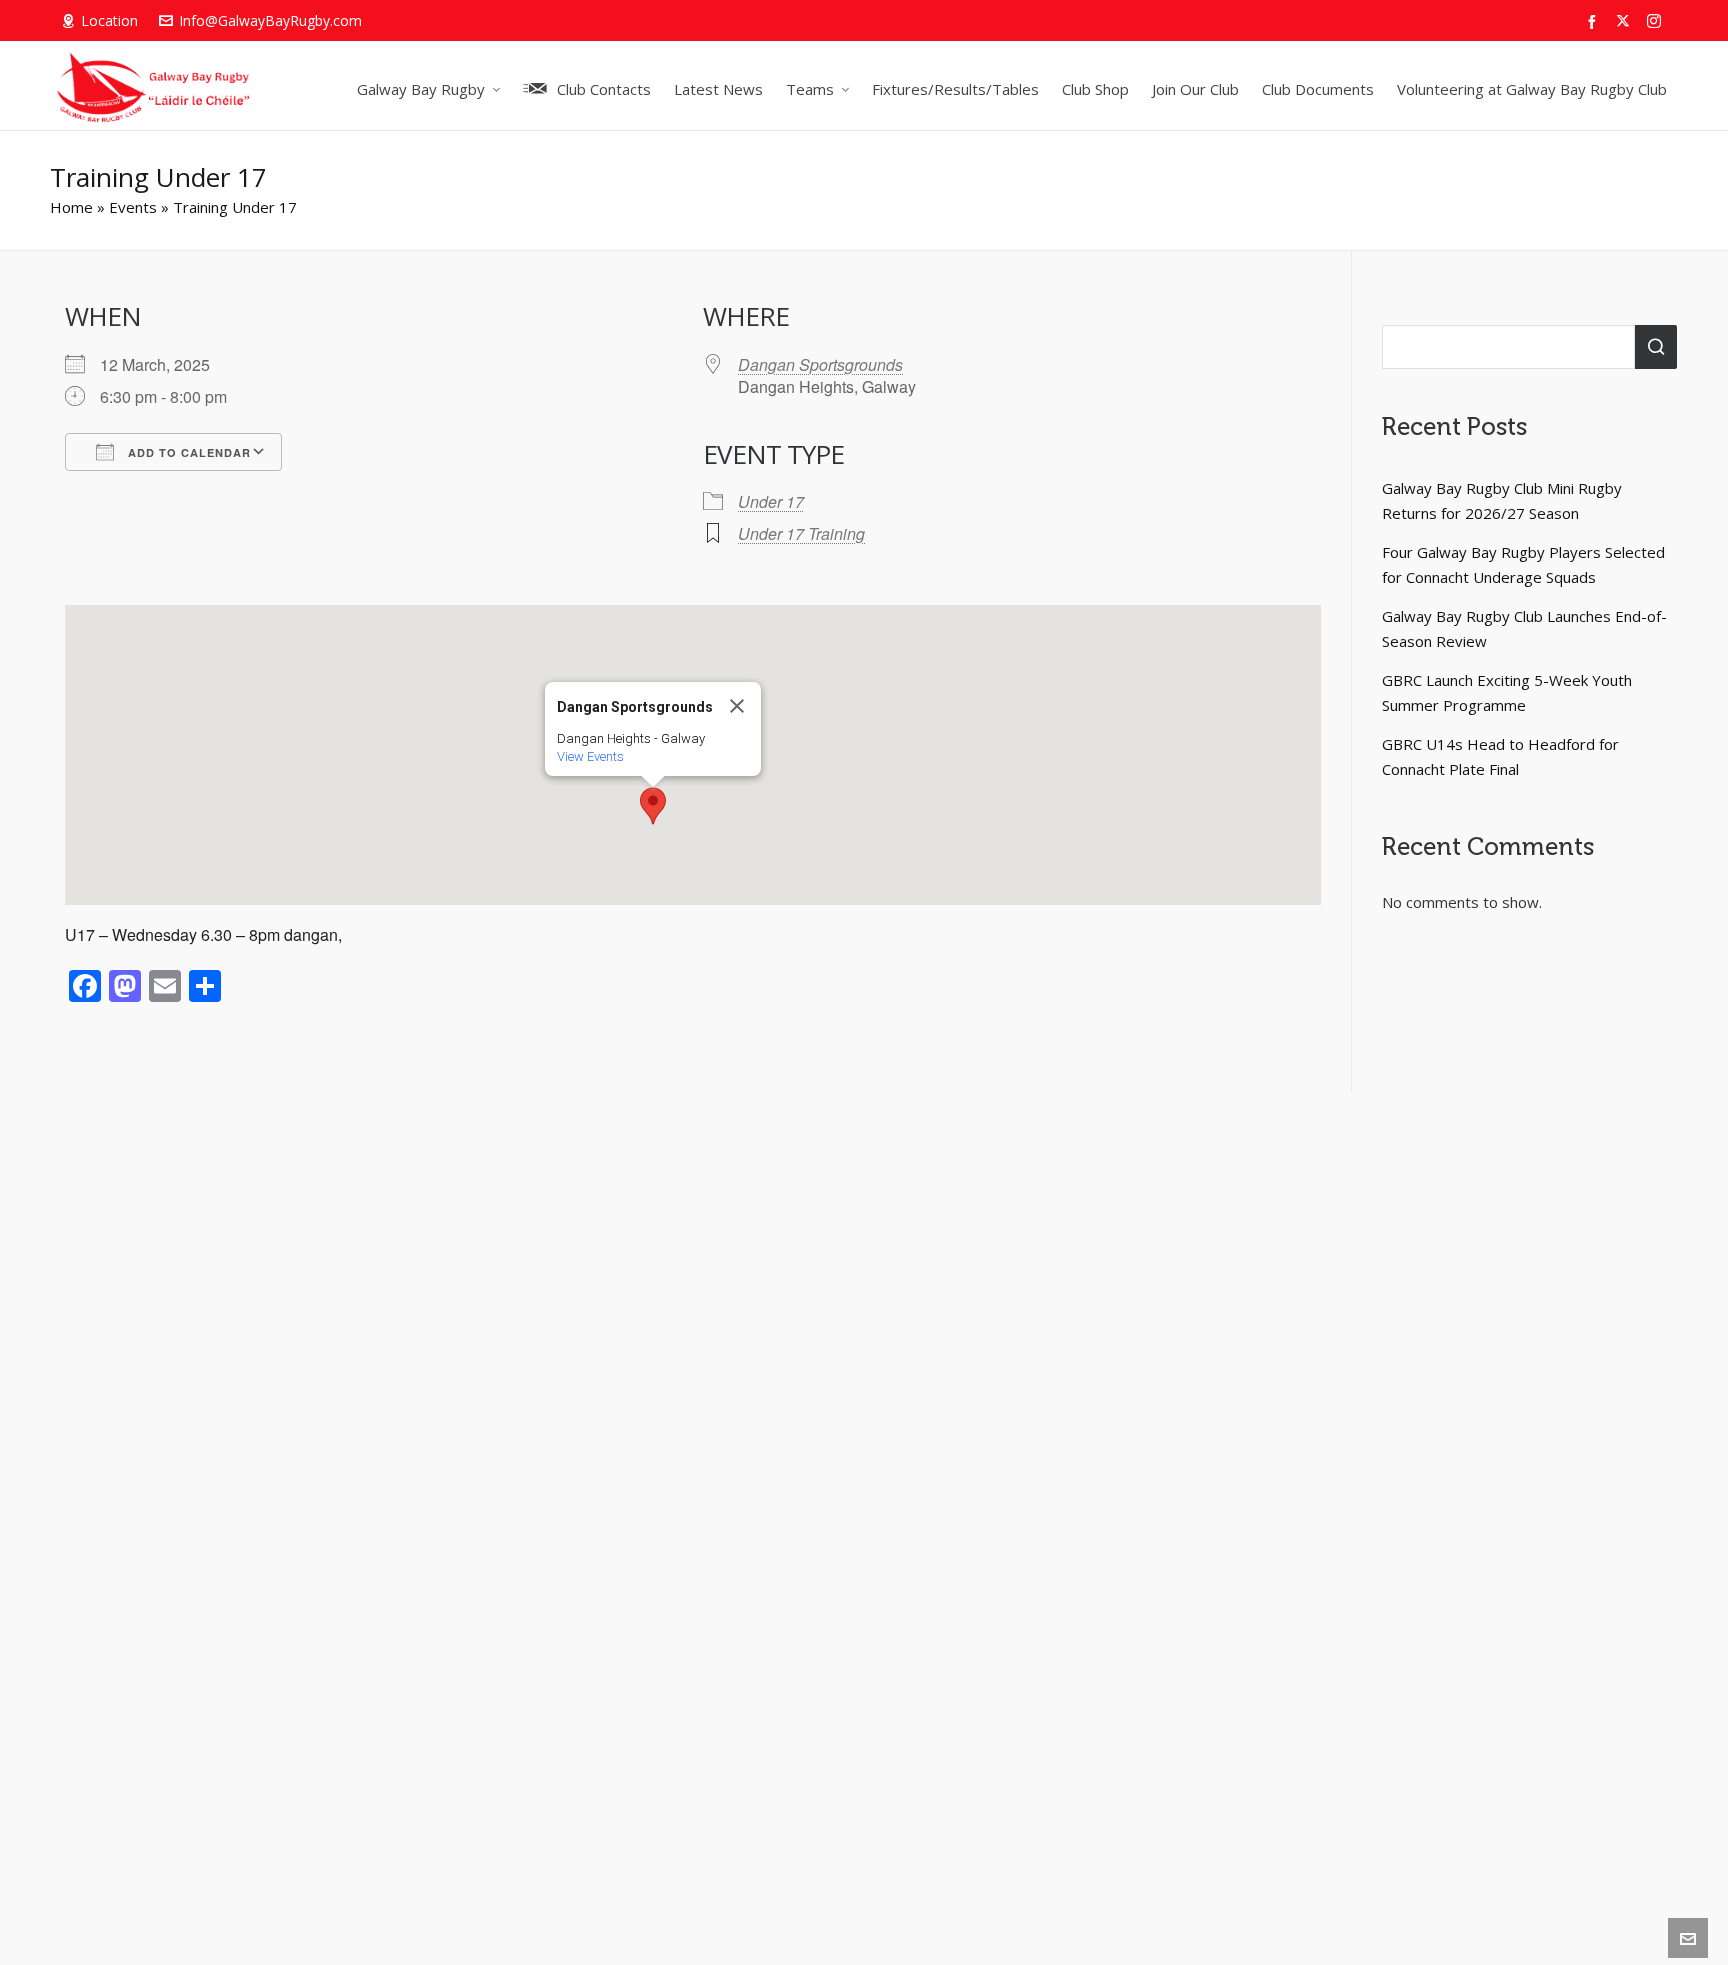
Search (1656, 347)
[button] (653, 806)
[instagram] (1657, 21)
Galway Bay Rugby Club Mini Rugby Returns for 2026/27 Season (1502, 500)
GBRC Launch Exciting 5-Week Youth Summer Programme (1507, 692)
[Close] (737, 706)
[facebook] (1595, 21)
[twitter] (1626, 21)
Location (109, 20)
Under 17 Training (801, 533)
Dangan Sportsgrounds (820, 364)
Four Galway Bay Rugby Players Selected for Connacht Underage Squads (1523, 564)
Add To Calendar (187, 452)
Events (133, 207)
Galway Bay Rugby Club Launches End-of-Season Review (1524, 628)
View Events (590, 756)
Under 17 (771, 501)
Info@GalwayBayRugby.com (270, 20)
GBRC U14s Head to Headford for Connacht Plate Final (1500, 756)
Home (71, 207)
